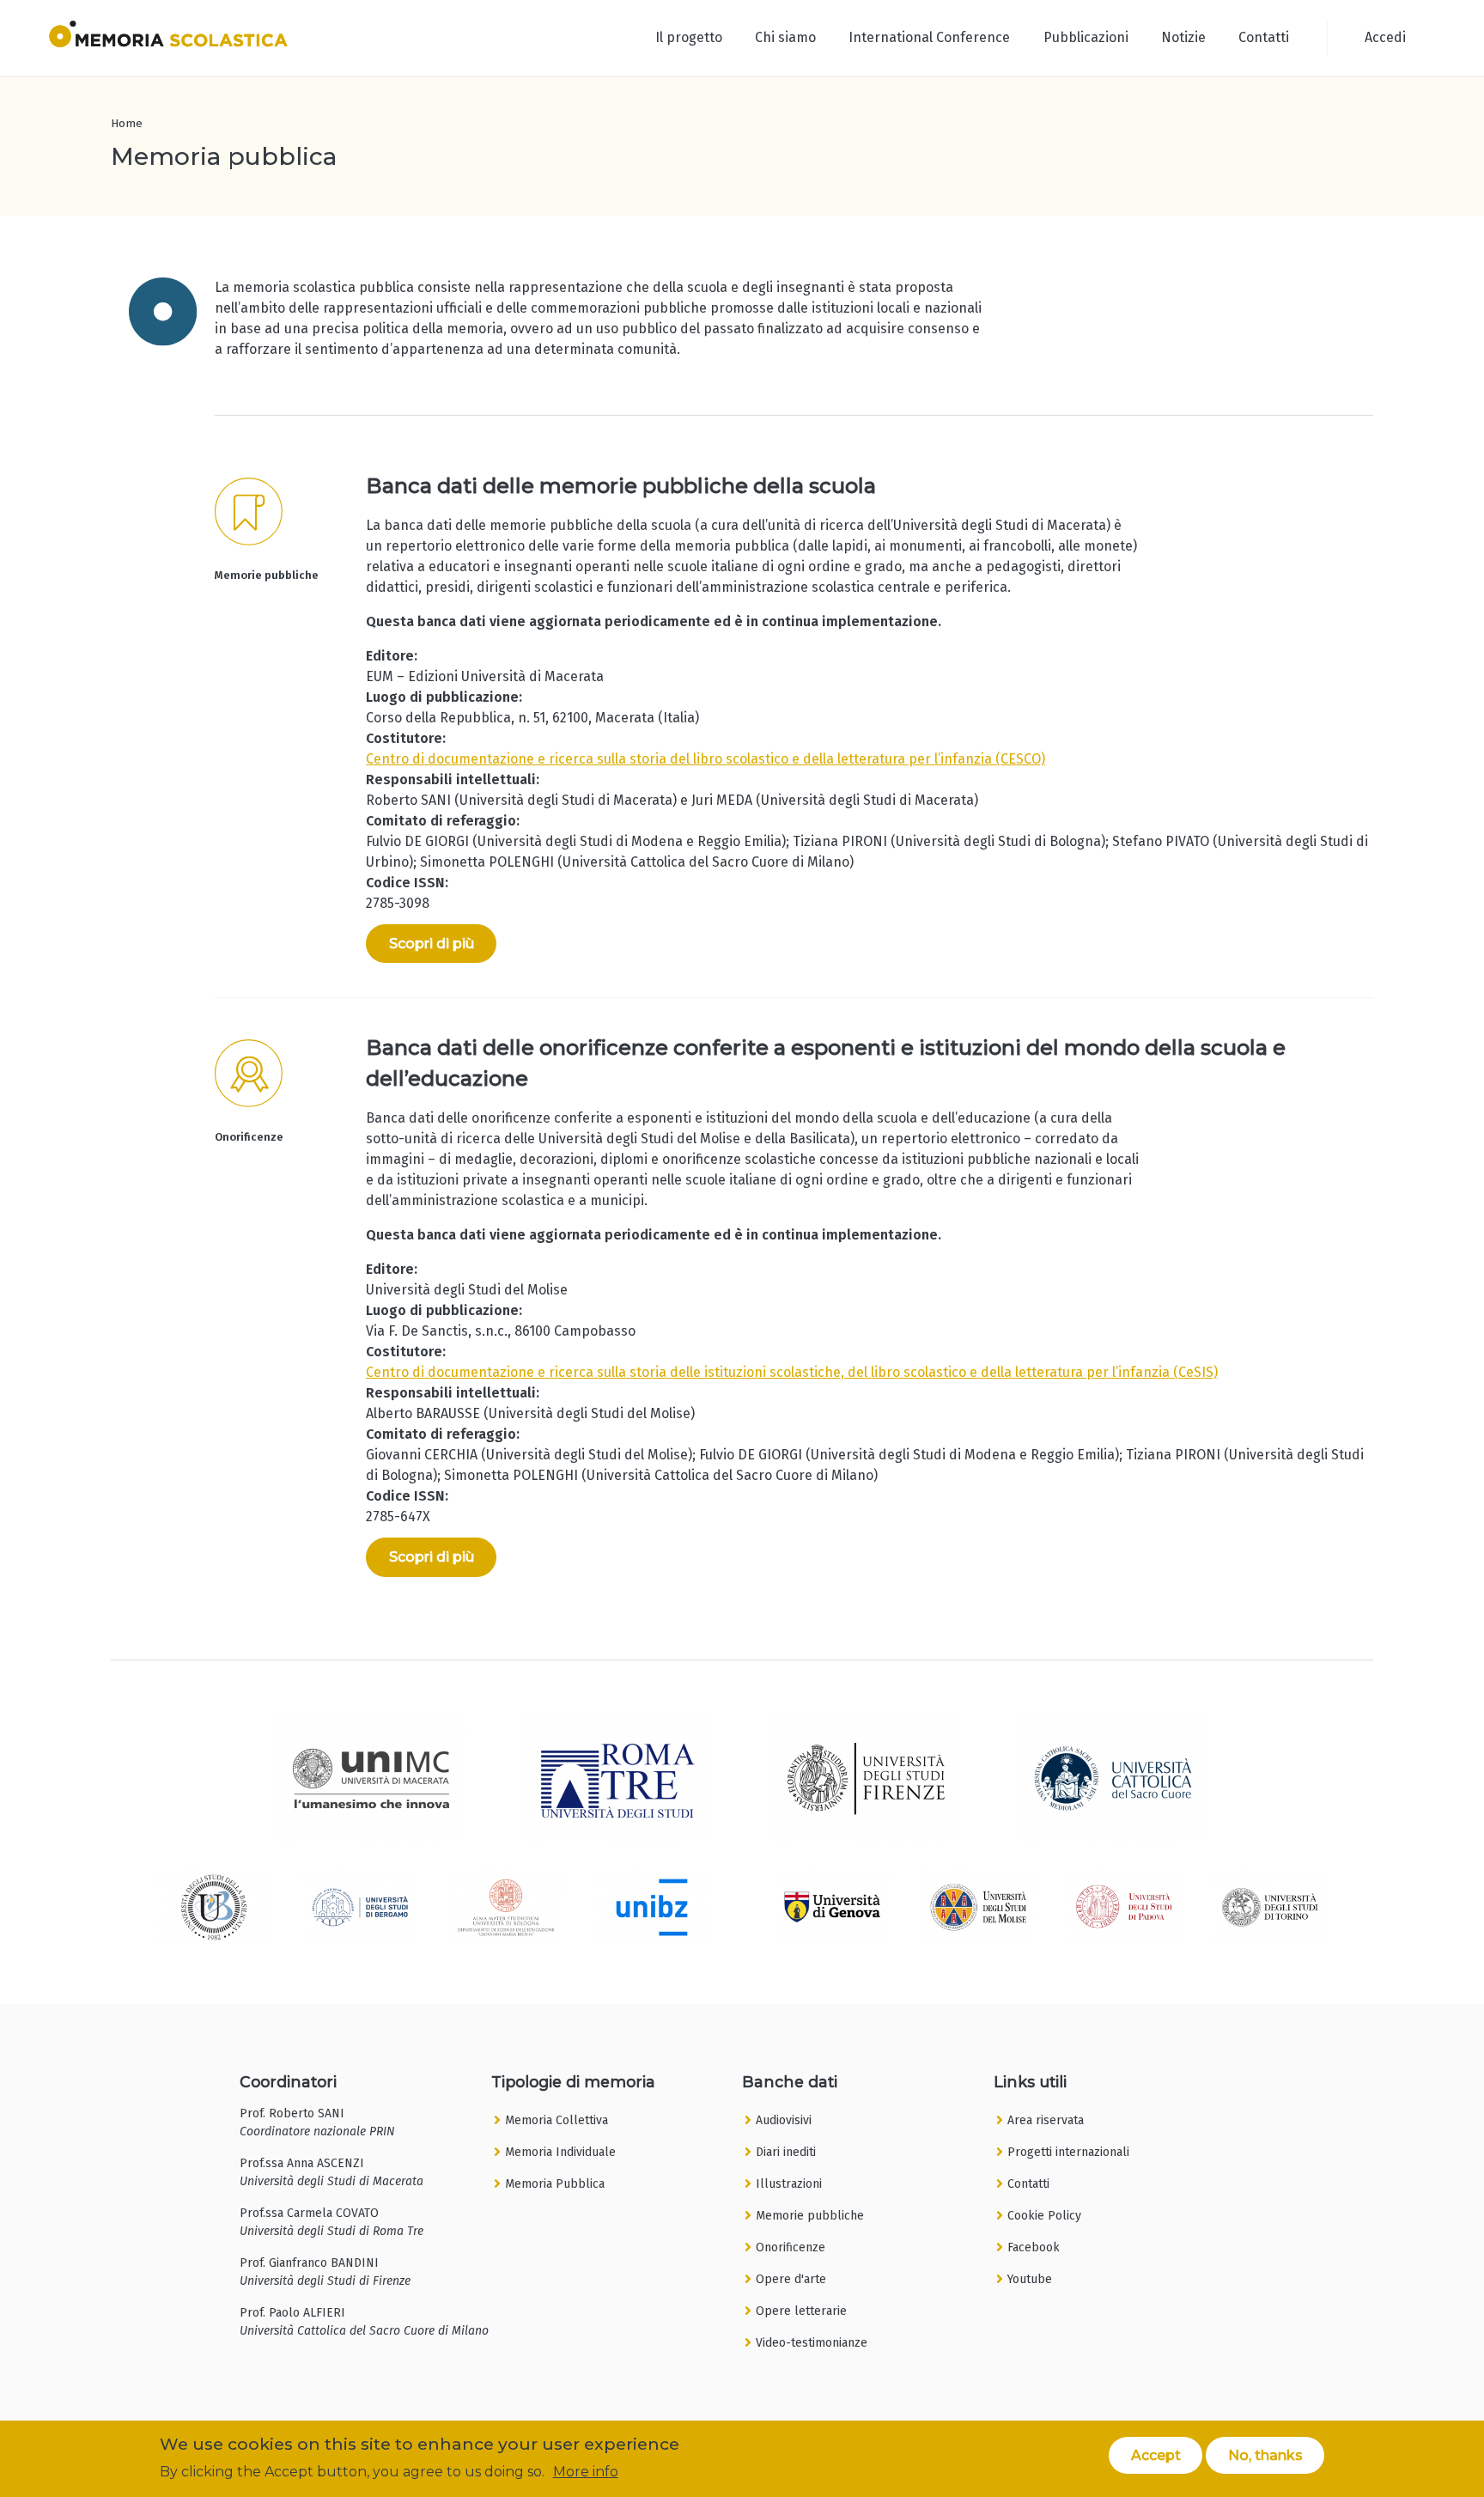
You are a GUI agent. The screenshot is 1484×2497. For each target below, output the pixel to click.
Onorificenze (791, 2247)
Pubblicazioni (1086, 37)
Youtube (1030, 2279)
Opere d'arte (791, 2279)
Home (127, 123)
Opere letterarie (801, 2311)
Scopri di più (432, 944)
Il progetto (689, 37)
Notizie (1183, 37)
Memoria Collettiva (556, 2120)
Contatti (1264, 37)
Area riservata (1046, 2120)
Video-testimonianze (812, 2343)
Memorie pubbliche (810, 2216)
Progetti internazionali (1068, 2152)
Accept (1156, 2454)
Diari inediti (786, 2152)
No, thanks (1265, 2454)
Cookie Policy (1044, 2216)
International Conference (929, 37)
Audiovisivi (784, 2120)
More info (586, 2472)
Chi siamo (785, 37)
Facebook (1034, 2247)
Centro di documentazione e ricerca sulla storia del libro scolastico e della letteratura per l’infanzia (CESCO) (706, 759)
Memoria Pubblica (555, 2184)
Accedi (1385, 37)
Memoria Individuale (560, 2152)
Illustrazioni (789, 2184)
